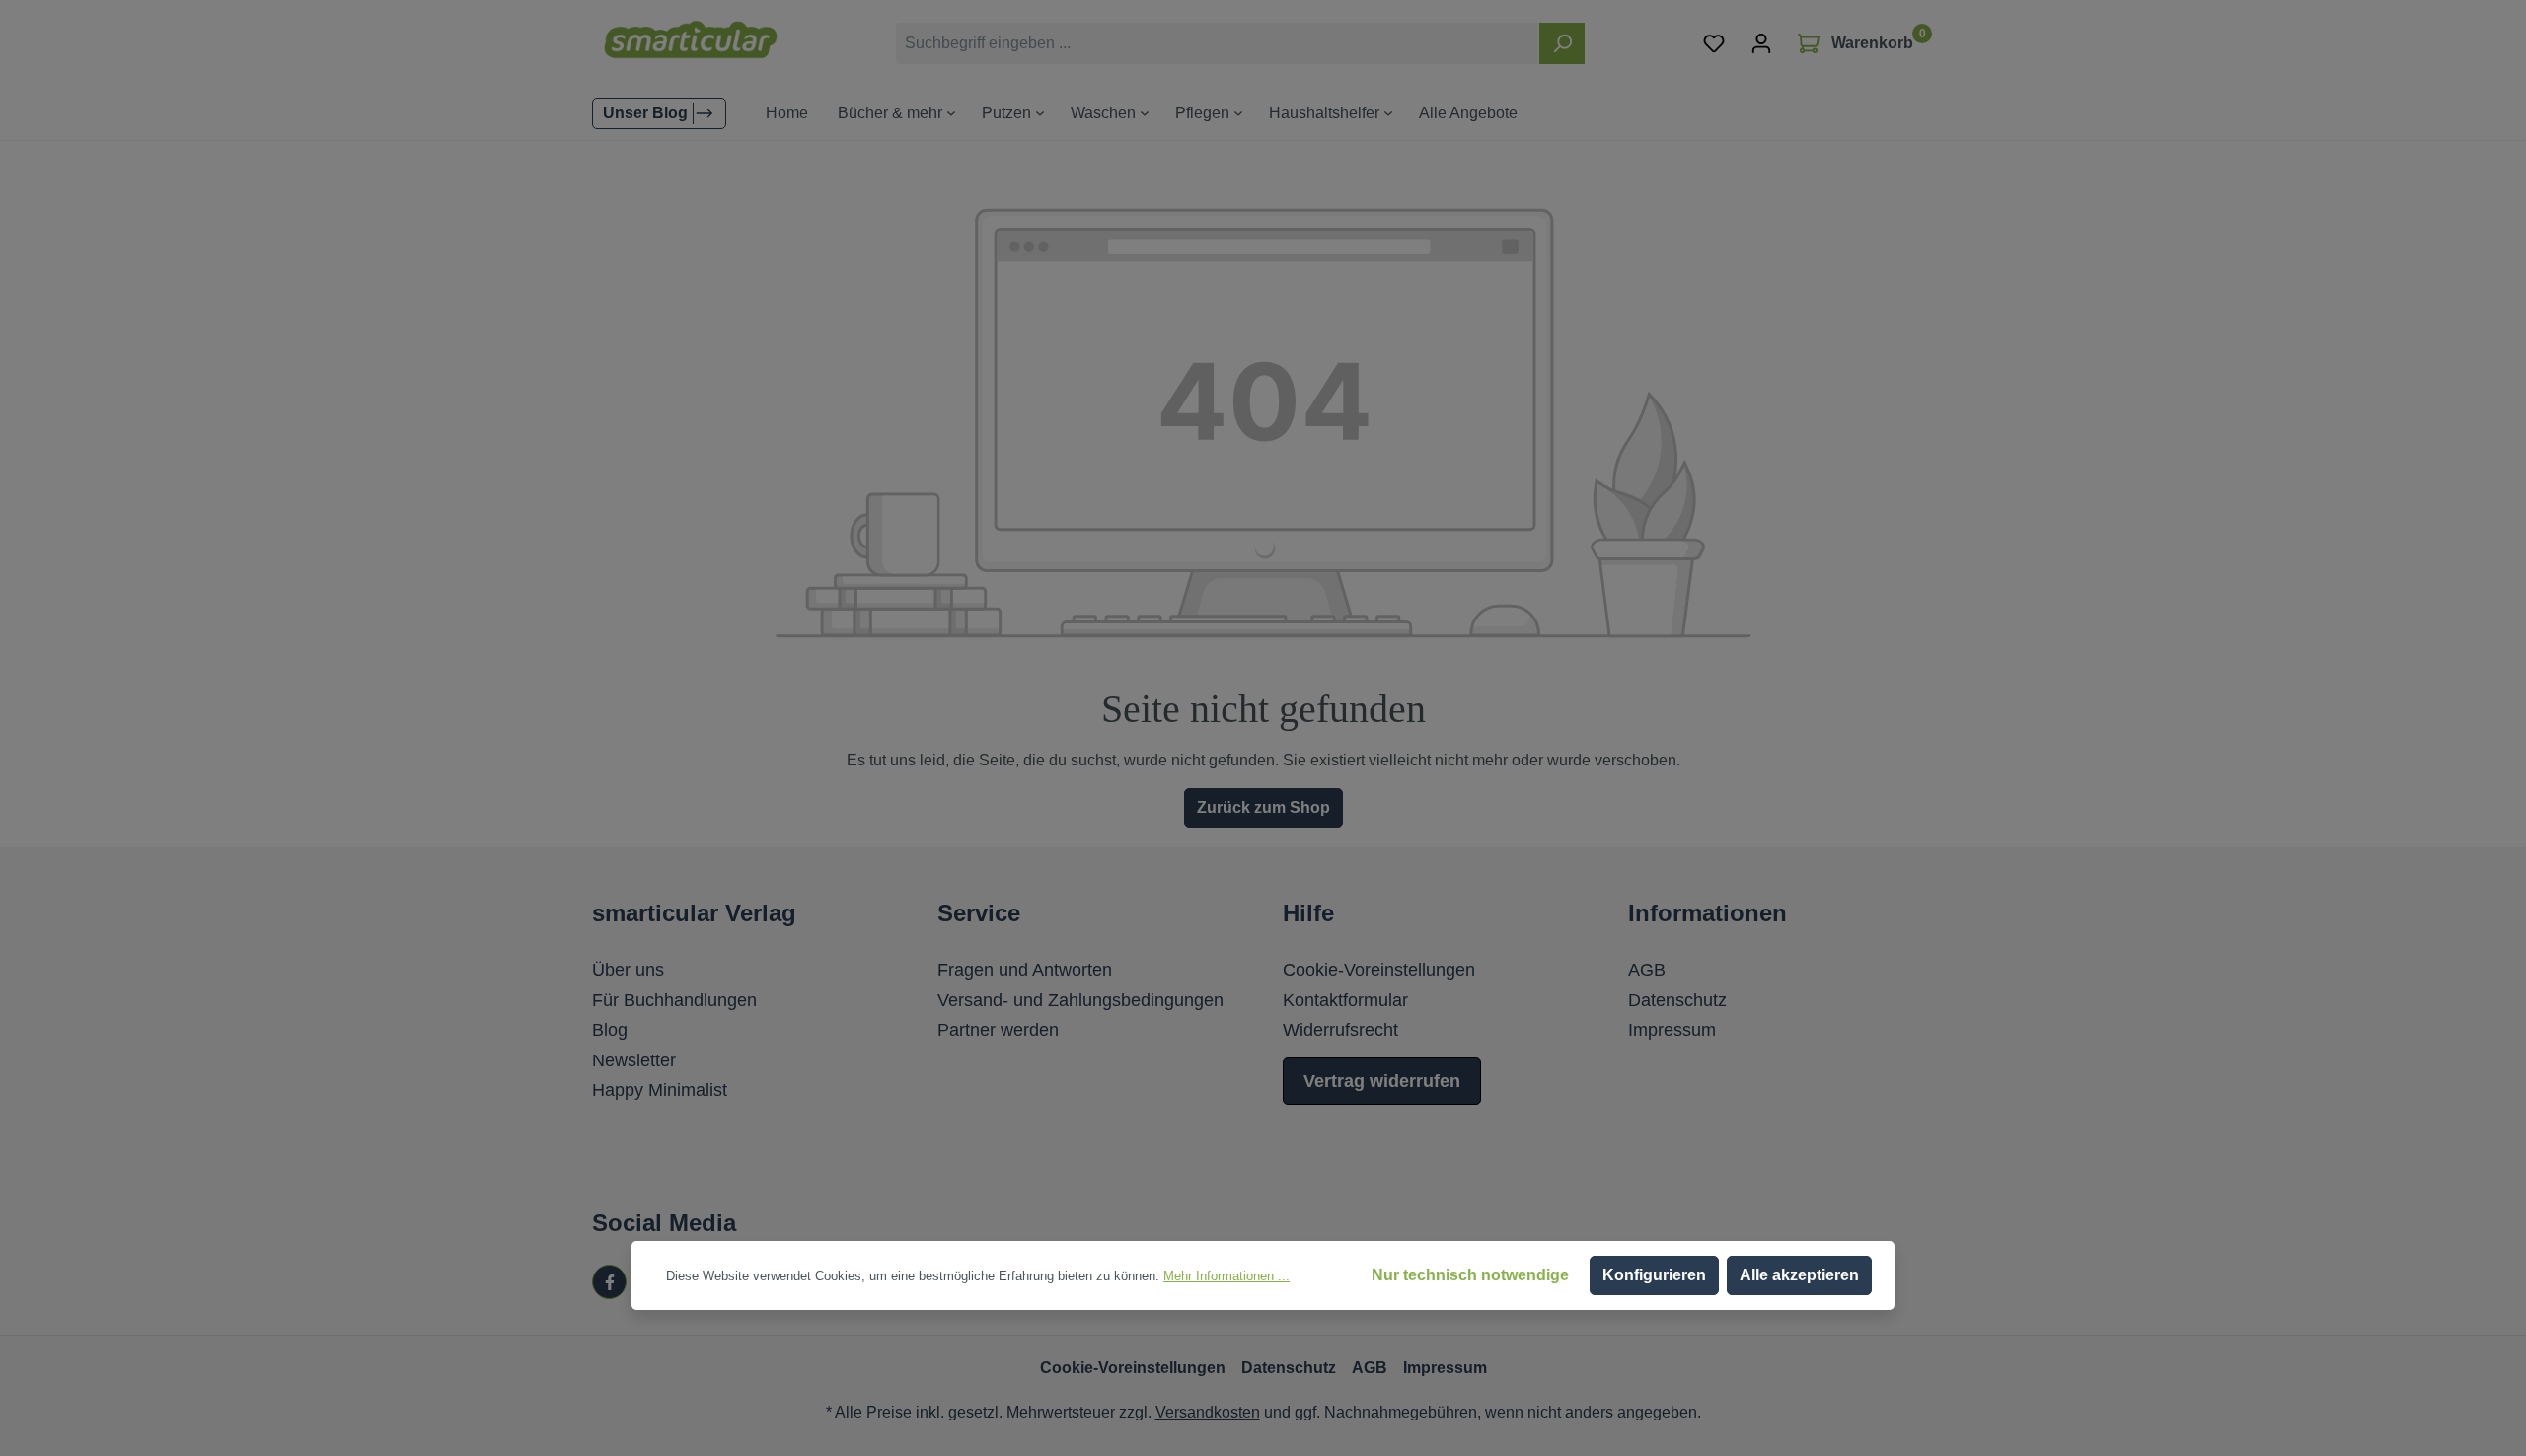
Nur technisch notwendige (1470, 1275)
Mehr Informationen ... (1226, 1276)
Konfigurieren (1654, 1275)
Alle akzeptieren (1799, 1275)
